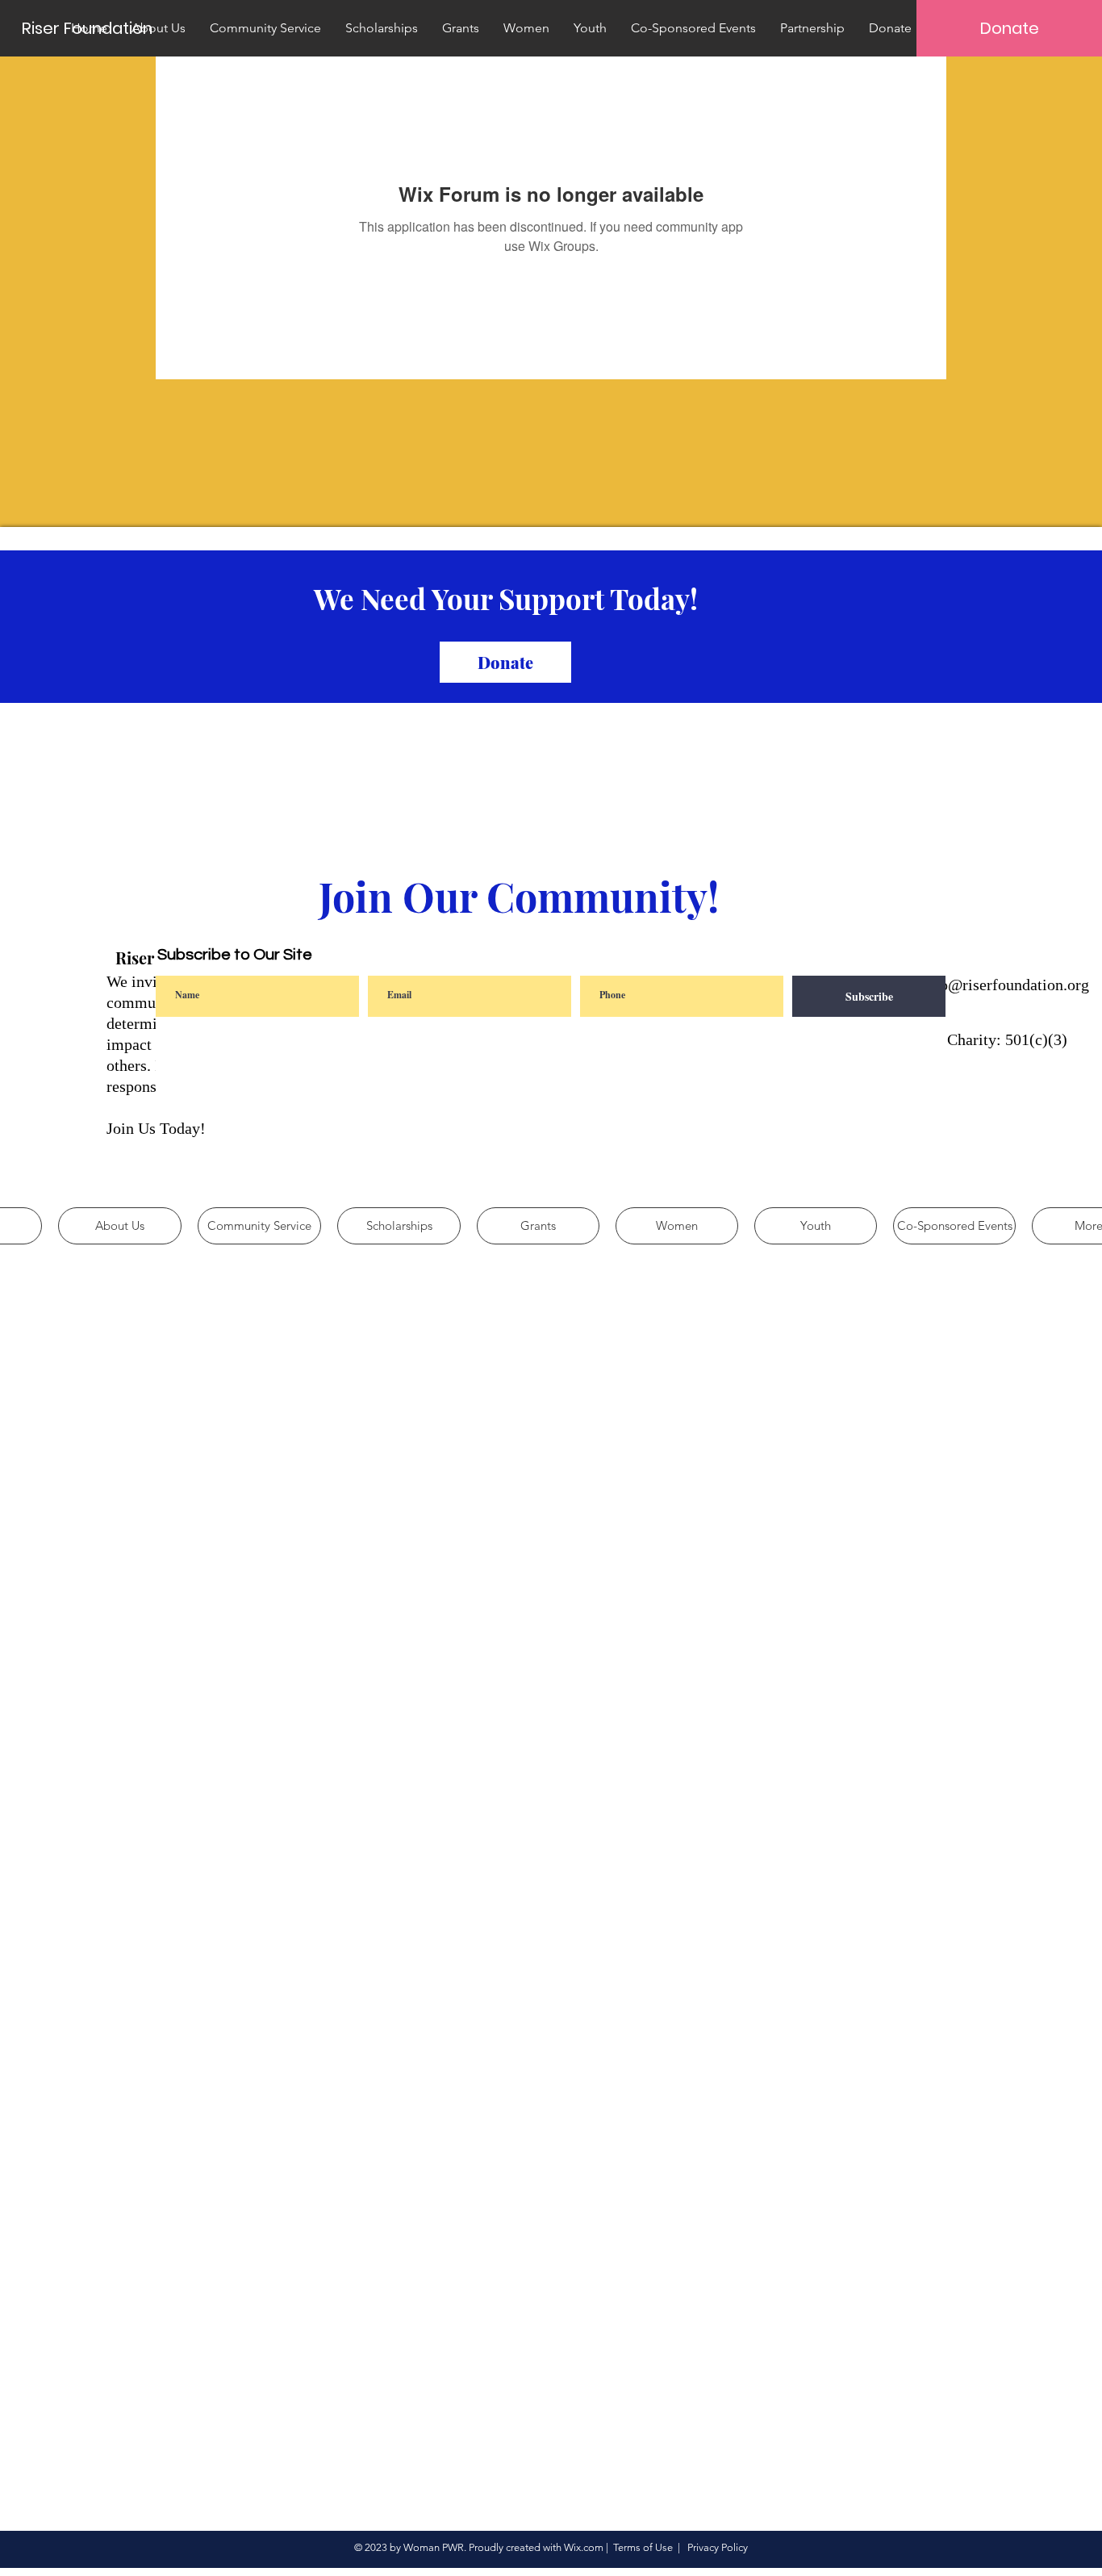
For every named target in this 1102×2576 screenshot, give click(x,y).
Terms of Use (643, 2547)
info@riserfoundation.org (1005, 985)
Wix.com (584, 2547)
